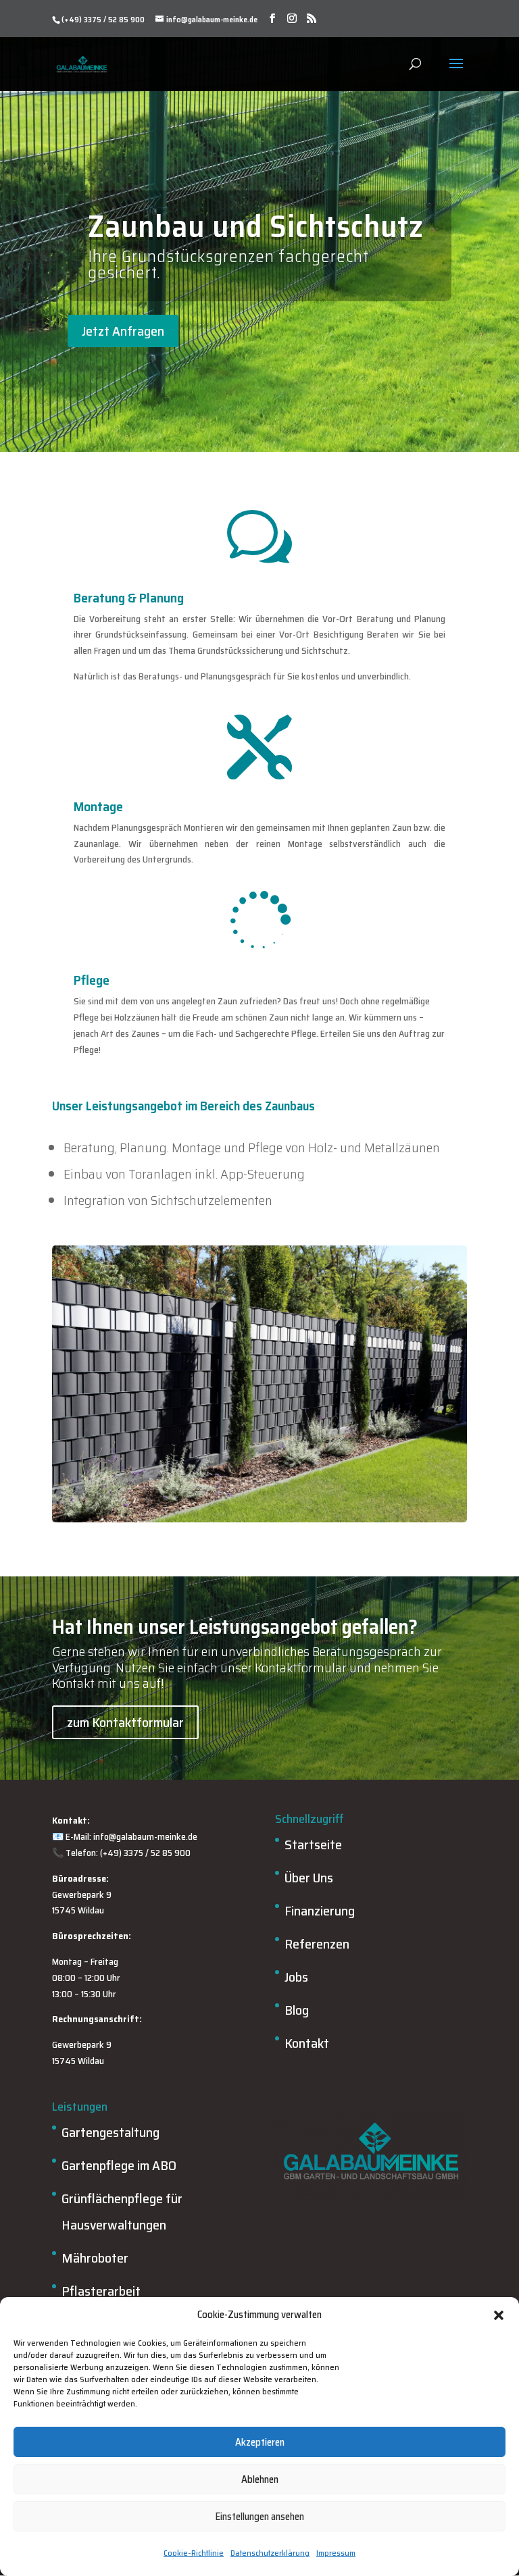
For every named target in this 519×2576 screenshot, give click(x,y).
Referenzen (317, 1944)
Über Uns (309, 1878)
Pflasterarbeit (101, 2291)
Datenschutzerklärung (270, 2553)
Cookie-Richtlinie (194, 2553)
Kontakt (307, 2043)
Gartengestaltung (110, 2132)
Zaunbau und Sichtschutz (256, 226)
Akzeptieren (260, 2442)
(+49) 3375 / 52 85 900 (103, 19)
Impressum (336, 2553)
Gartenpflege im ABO (119, 2165)
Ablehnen (260, 2479)
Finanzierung (320, 1911)
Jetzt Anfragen (123, 331)
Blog (297, 2010)
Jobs (296, 1977)
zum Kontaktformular (125, 1722)
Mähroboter (95, 2258)
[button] (499, 2315)
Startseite (313, 1845)
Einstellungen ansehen (260, 2517)
